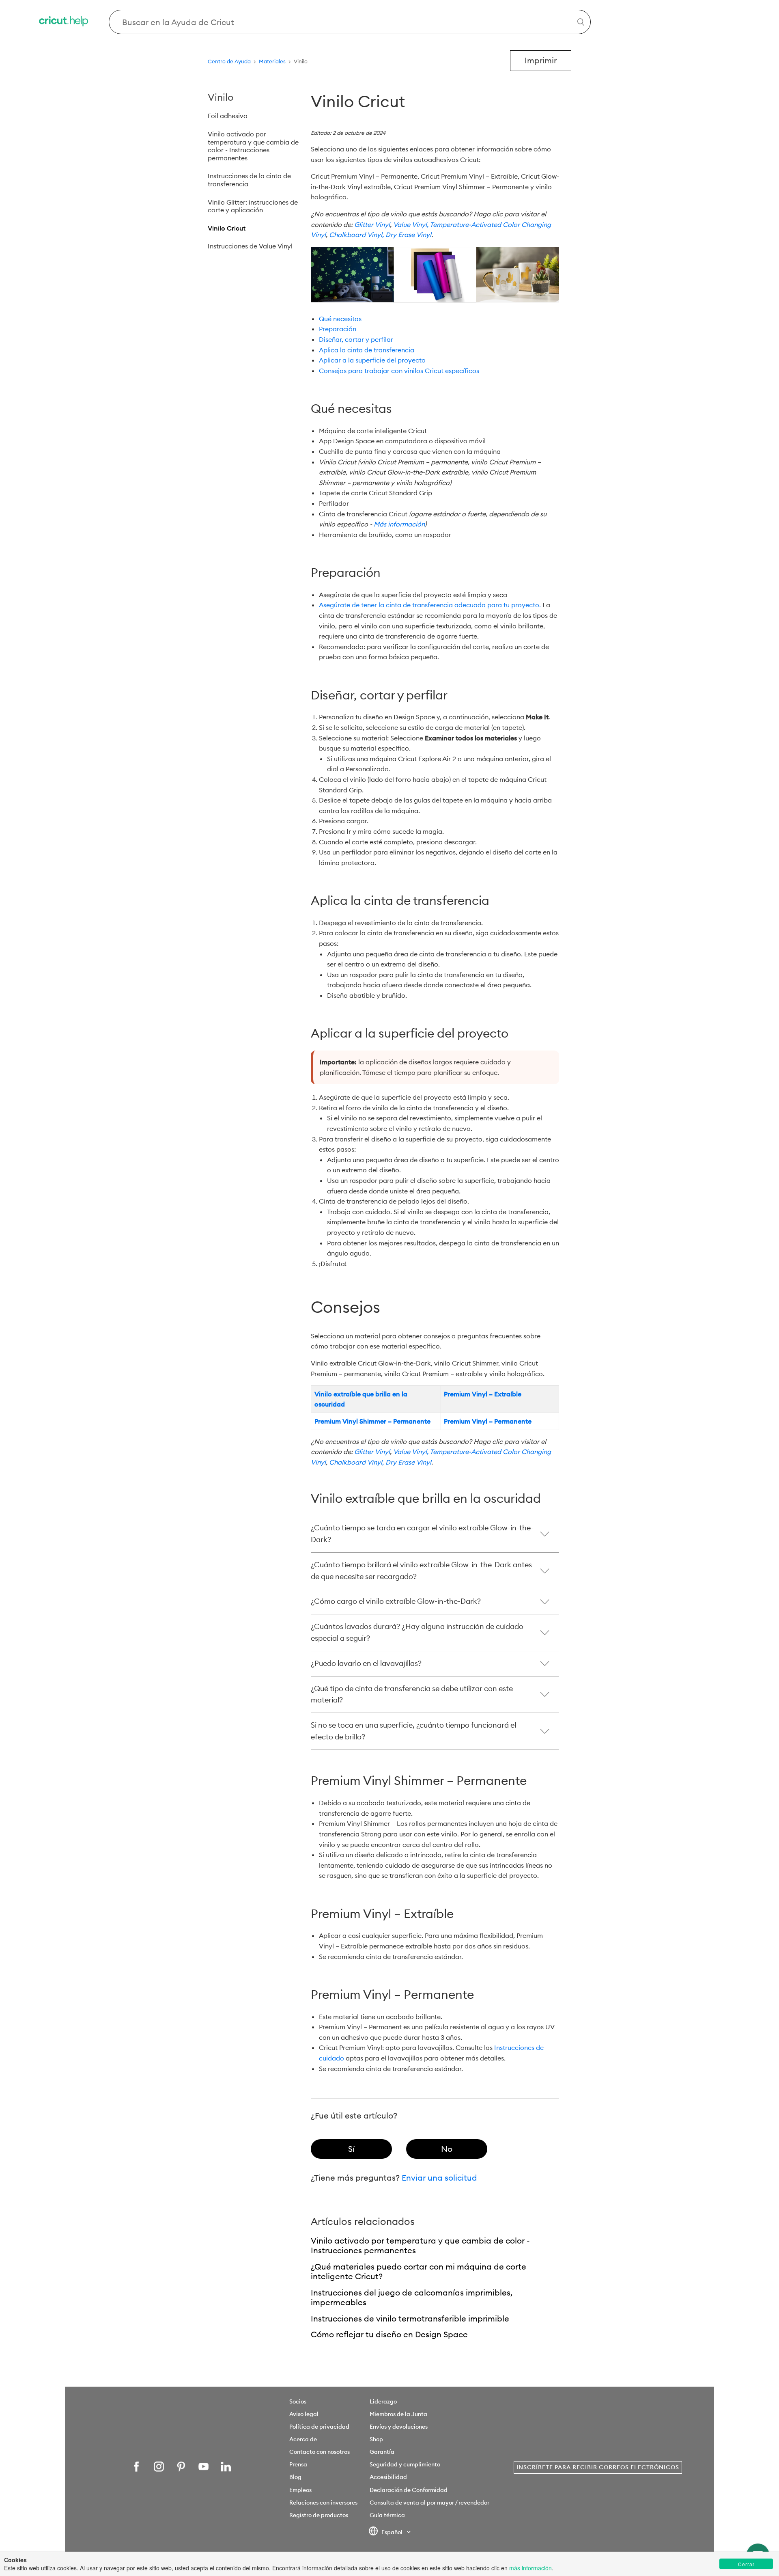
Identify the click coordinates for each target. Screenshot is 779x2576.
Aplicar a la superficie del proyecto (372, 360)
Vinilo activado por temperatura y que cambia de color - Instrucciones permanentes (253, 146)
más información (530, 2568)
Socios (298, 2401)
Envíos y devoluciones (399, 2427)
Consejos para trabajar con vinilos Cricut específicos (399, 371)
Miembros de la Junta (398, 2414)
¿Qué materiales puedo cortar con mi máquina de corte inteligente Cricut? (419, 2272)
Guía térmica (387, 2515)
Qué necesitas (340, 319)
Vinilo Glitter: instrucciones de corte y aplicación (253, 206)
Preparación (338, 329)
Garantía (382, 2452)
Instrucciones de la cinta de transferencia (249, 180)
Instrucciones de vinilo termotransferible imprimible (410, 2318)
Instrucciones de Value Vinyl (250, 246)
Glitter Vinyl (372, 224)
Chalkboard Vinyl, (356, 235)
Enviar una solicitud (439, 2178)
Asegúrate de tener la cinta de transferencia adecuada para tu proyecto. (430, 605)
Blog (295, 2477)
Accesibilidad (388, 2477)
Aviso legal (304, 2414)
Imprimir (541, 60)
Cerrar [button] (746, 2564)
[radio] (351, 2149)
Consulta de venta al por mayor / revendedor (429, 2503)
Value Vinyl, (411, 224)
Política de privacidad (319, 2427)
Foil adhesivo (228, 116)
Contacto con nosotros (320, 2452)
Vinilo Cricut (227, 228)
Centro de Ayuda (229, 61)
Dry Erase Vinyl (408, 235)
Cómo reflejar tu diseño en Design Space (389, 2334)
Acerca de (303, 2439)
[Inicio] (64, 22)
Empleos (300, 2490)
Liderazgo (383, 2401)
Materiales (272, 61)
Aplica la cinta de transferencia (367, 350)
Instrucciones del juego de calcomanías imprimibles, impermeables (412, 2298)
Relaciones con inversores (323, 2503)
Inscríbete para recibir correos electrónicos (598, 2467)
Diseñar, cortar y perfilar (356, 339)
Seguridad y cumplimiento (405, 2464)
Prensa (298, 2464)
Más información (399, 524)
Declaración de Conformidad (409, 2490)
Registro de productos (319, 2515)
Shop (376, 2439)
